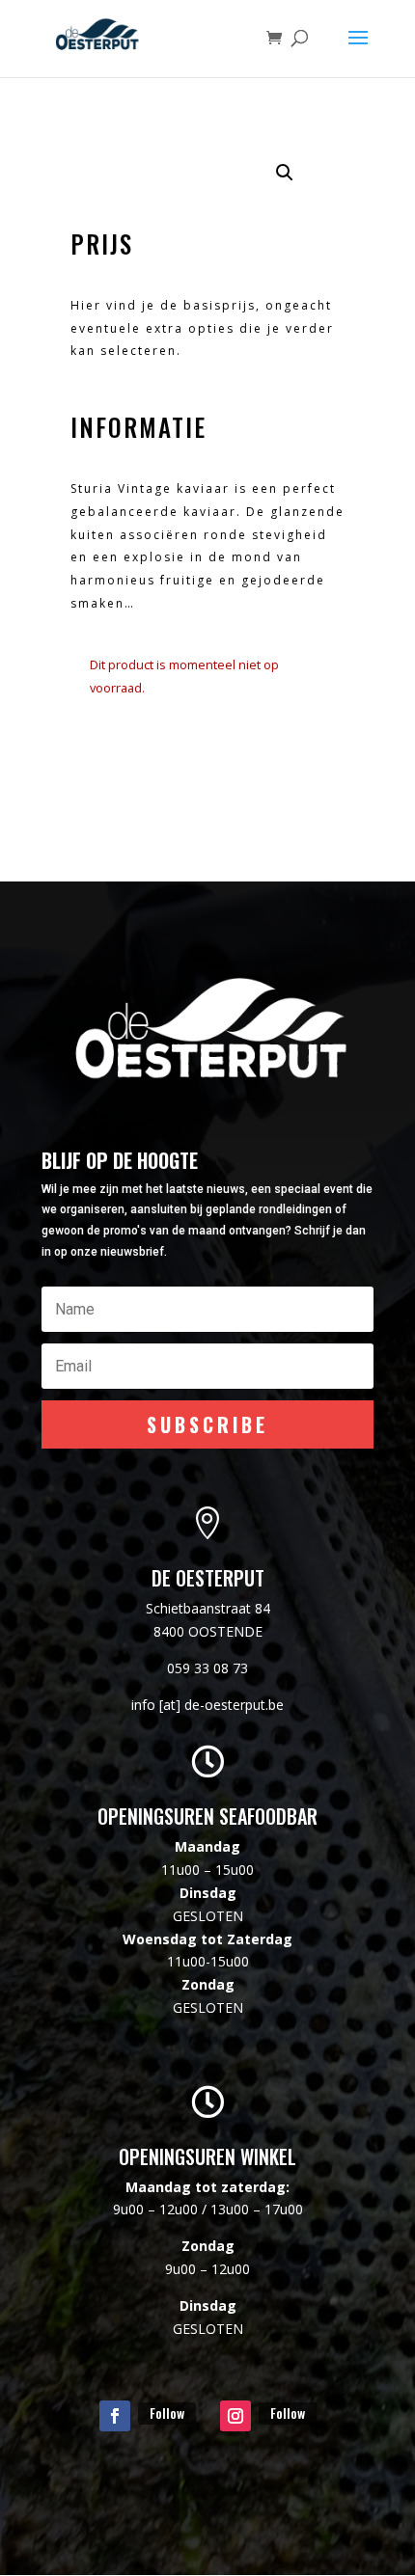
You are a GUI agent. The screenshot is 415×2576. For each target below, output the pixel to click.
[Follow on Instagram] (235, 2416)
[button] (285, 173)
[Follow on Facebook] (115, 2416)
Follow (167, 2413)
